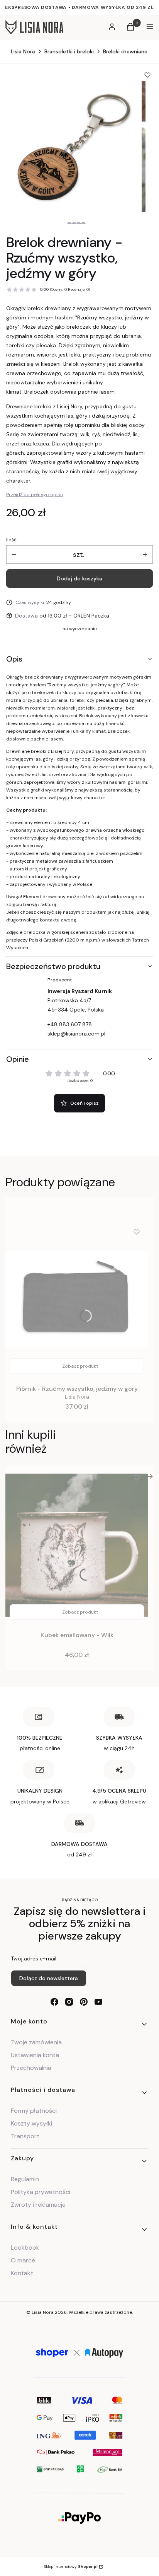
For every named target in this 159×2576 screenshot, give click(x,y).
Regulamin (25, 2179)
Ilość (11, 540)
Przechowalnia (31, 2068)
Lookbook (25, 2248)
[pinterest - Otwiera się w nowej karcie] (84, 2002)
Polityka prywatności (41, 2192)
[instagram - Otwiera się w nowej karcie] (69, 2002)
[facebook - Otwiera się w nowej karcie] (54, 2002)
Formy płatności (34, 2111)
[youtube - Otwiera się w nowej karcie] (98, 2002)
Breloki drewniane (125, 51)
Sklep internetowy (71, 2567)
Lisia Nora (23, 51)
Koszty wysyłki (31, 2123)
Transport (25, 2136)
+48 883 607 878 (70, 1024)
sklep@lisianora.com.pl (76, 1034)
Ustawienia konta (35, 2055)
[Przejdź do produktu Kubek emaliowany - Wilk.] (77, 1545)
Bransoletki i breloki (69, 51)
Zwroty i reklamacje (38, 2205)
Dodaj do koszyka (79, 578)
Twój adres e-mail (34, 1958)
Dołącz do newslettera (49, 1978)
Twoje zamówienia (36, 2042)
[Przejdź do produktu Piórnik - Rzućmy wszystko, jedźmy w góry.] (77, 1299)
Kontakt (22, 2273)
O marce (23, 2260)
